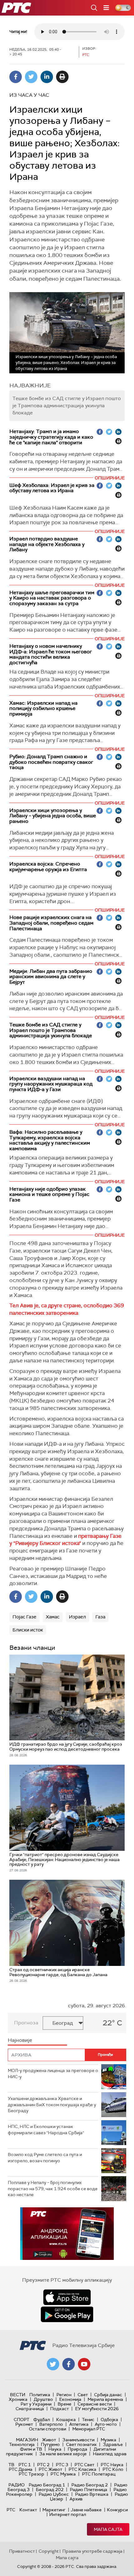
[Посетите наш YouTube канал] (84, 2364)
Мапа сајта (108, 2529)
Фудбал (42, 2420)
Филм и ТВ (31, 2449)
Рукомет (24, 2424)
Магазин (27, 2440)
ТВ (11, 2465)
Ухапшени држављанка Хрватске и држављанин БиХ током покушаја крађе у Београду (52, 2105)
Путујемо (50, 2444)
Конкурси (117, 2510)
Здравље (113, 2444)
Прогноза (26, 2023)
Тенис (88, 2420)
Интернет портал (68, 2514)
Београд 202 (50, 2490)
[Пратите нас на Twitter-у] (53, 2364)
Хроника (18, 2399)
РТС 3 (62, 2465)
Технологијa (22, 2444)
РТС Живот (50, 2469)
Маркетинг (54, 2510)
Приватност (22, 2551)
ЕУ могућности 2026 (97, 2409)
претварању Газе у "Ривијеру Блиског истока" (65, 1540)
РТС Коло (113, 2469)
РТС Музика (63, 2474)
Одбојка (109, 2420)
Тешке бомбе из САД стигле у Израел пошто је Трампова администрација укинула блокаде (67, 406)
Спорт (22, 2420)
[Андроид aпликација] (67, 2234)
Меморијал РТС (89, 2429)
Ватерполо (51, 2424)
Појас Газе (24, 1617)
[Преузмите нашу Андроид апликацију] (67, 2314)
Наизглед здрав (110, 2454)
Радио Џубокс (54, 2494)
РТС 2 (43, 2465)
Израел (77, 1617)
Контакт (28, 2510)
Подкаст (60, 2409)
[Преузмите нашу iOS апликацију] (67, 2297)
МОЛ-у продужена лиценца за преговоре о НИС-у (53, 2074)
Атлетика (79, 2424)
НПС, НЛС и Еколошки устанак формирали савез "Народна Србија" (46, 2130)
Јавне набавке (86, 2510)
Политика (40, 2395)
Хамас (53, 1617)
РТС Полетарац (99, 2474)
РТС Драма (21, 2469)
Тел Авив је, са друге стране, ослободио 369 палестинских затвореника (67, 1309)
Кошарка (66, 2420)
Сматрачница (30, 2409)
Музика (108, 2440)
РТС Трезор (31, 2474)
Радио (17, 2485)
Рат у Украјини (36, 2404)
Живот (49, 2440)
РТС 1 (25, 2465)
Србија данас (108, 2395)
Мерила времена (105, 2399)
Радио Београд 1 (47, 2485)
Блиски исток (28, 1630)
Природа (77, 2449)
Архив (76, 2499)
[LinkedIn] (47, 77)
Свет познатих (81, 2444)
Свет (83, 2395)
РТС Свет (84, 2465)
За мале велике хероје (63, 2454)
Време (65, 2404)
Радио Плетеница (89, 2490)
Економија (70, 2399)
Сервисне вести (95, 2404)
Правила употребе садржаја (92, 2551)
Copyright (49, 2551)
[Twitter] (31, 77)
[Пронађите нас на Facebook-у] (69, 2364)
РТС (11, 2510)
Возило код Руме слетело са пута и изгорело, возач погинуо (45, 2158)
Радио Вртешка (92, 2494)
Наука (55, 2449)
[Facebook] (16, 77)
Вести (18, 2395)
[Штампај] (62, 77)
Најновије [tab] (20, 2040)
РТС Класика (82, 2469)
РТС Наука (112, 2465)
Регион (64, 2395)
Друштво (43, 2399)
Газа (100, 1617)
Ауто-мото (106, 2424)
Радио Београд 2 (90, 2485)
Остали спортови (48, 2429)
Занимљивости (78, 2440)
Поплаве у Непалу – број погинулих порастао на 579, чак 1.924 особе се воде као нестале (53, 2189)
